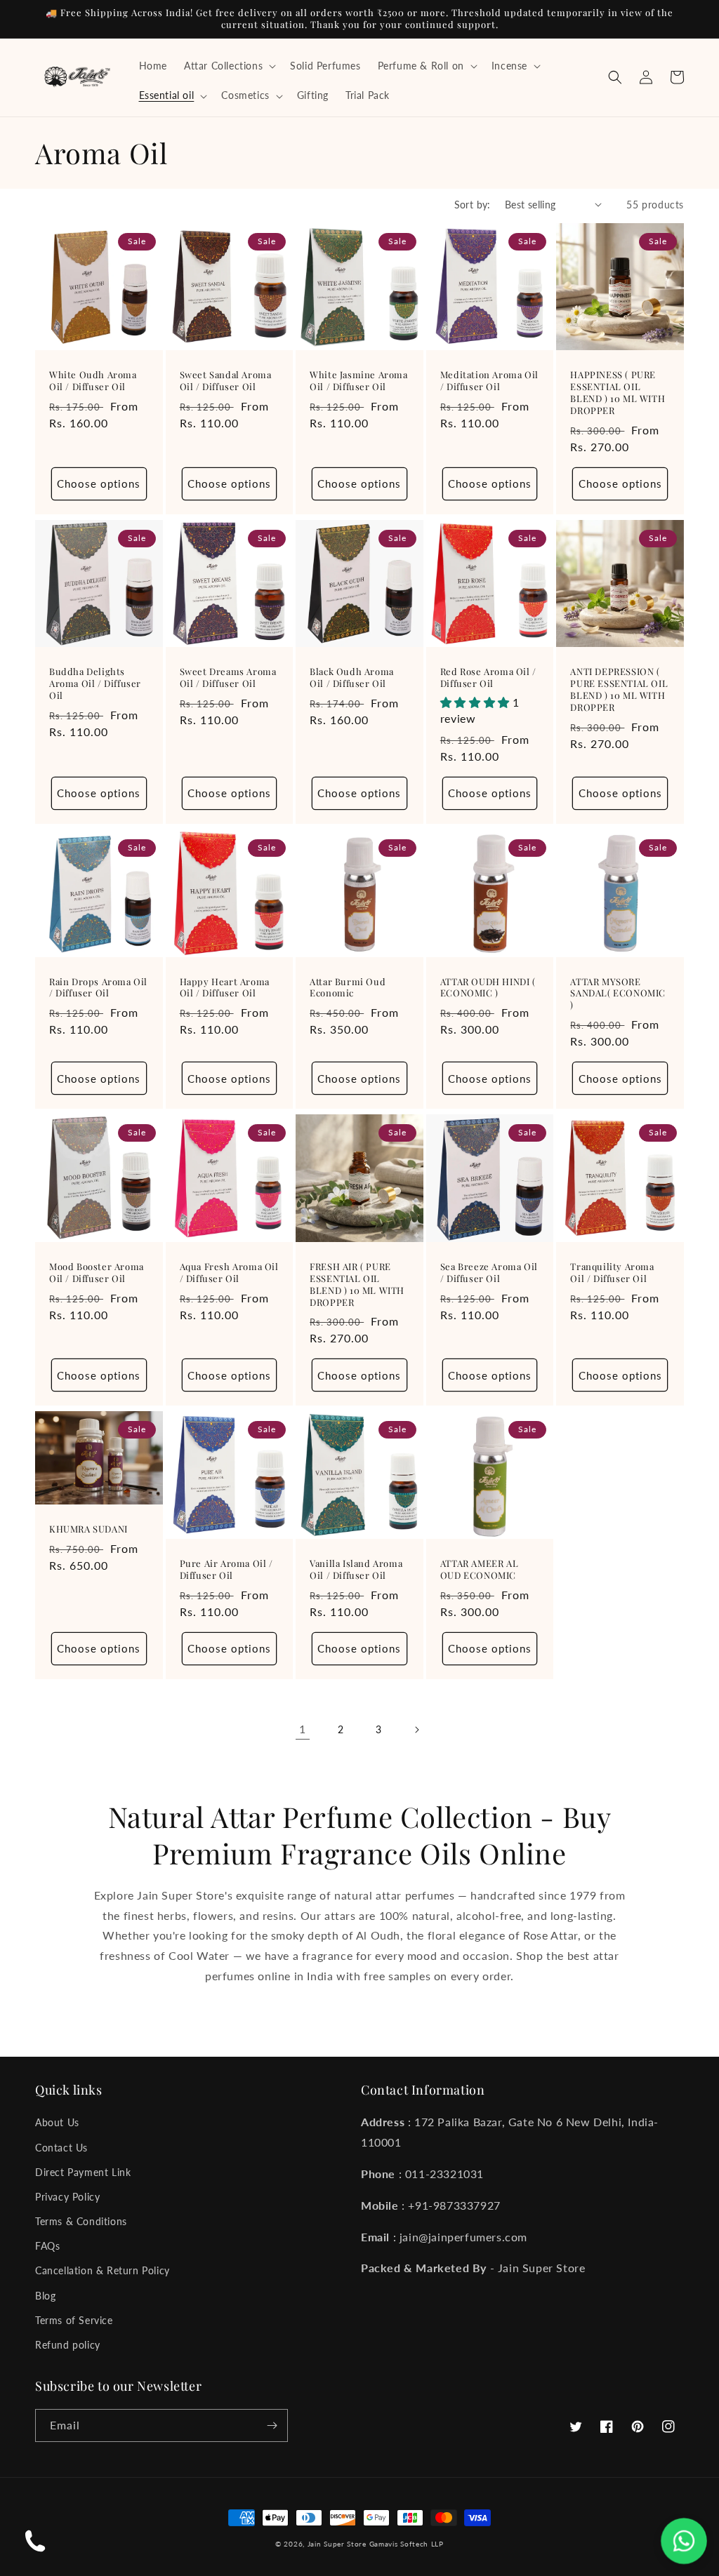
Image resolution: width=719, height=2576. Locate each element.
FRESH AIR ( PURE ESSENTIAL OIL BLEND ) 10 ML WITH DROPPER (357, 1284)
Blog (45, 2296)
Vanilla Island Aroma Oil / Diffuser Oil (356, 1569)
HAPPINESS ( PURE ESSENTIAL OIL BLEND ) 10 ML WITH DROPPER (618, 393)
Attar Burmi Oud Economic (348, 988)
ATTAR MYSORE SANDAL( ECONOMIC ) (618, 994)
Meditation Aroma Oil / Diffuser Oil (489, 381)
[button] (229, 66)
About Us (57, 2122)
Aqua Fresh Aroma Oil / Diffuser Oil (229, 1273)
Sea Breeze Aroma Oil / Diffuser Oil (489, 1273)
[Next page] (416, 1730)
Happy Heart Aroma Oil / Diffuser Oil (225, 988)
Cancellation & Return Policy (103, 2270)
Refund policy (68, 2345)
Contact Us (61, 2148)
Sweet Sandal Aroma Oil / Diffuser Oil (226, 381)
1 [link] (303, 1729)
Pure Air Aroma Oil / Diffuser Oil (226, 1569)
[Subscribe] (272, 2425)
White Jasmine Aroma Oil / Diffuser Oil (358, 381)
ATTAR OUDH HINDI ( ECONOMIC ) (488, 988)
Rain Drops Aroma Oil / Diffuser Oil (98, 988)
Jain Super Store (337, 2544)
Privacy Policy (67, 2197)
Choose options (99, 483)
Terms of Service (74, 2320)
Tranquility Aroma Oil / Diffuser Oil (612, 1273)
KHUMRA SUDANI (88, 1529)
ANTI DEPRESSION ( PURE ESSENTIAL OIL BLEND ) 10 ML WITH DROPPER (619, 689)
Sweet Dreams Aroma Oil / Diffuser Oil (228, 678)
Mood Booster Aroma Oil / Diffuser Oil (97, 1273)
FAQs (47, 2246)
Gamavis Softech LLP (407, 2544)
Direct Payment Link (83, 2172)
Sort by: (473, 205)
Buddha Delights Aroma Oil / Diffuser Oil (95, 683)
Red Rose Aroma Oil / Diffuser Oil (488, 678)
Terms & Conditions (81, 2221)
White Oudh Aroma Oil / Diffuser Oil (93, 381)
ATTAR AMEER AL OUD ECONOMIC (479, 1569)
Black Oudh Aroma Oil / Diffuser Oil (352, 678)
